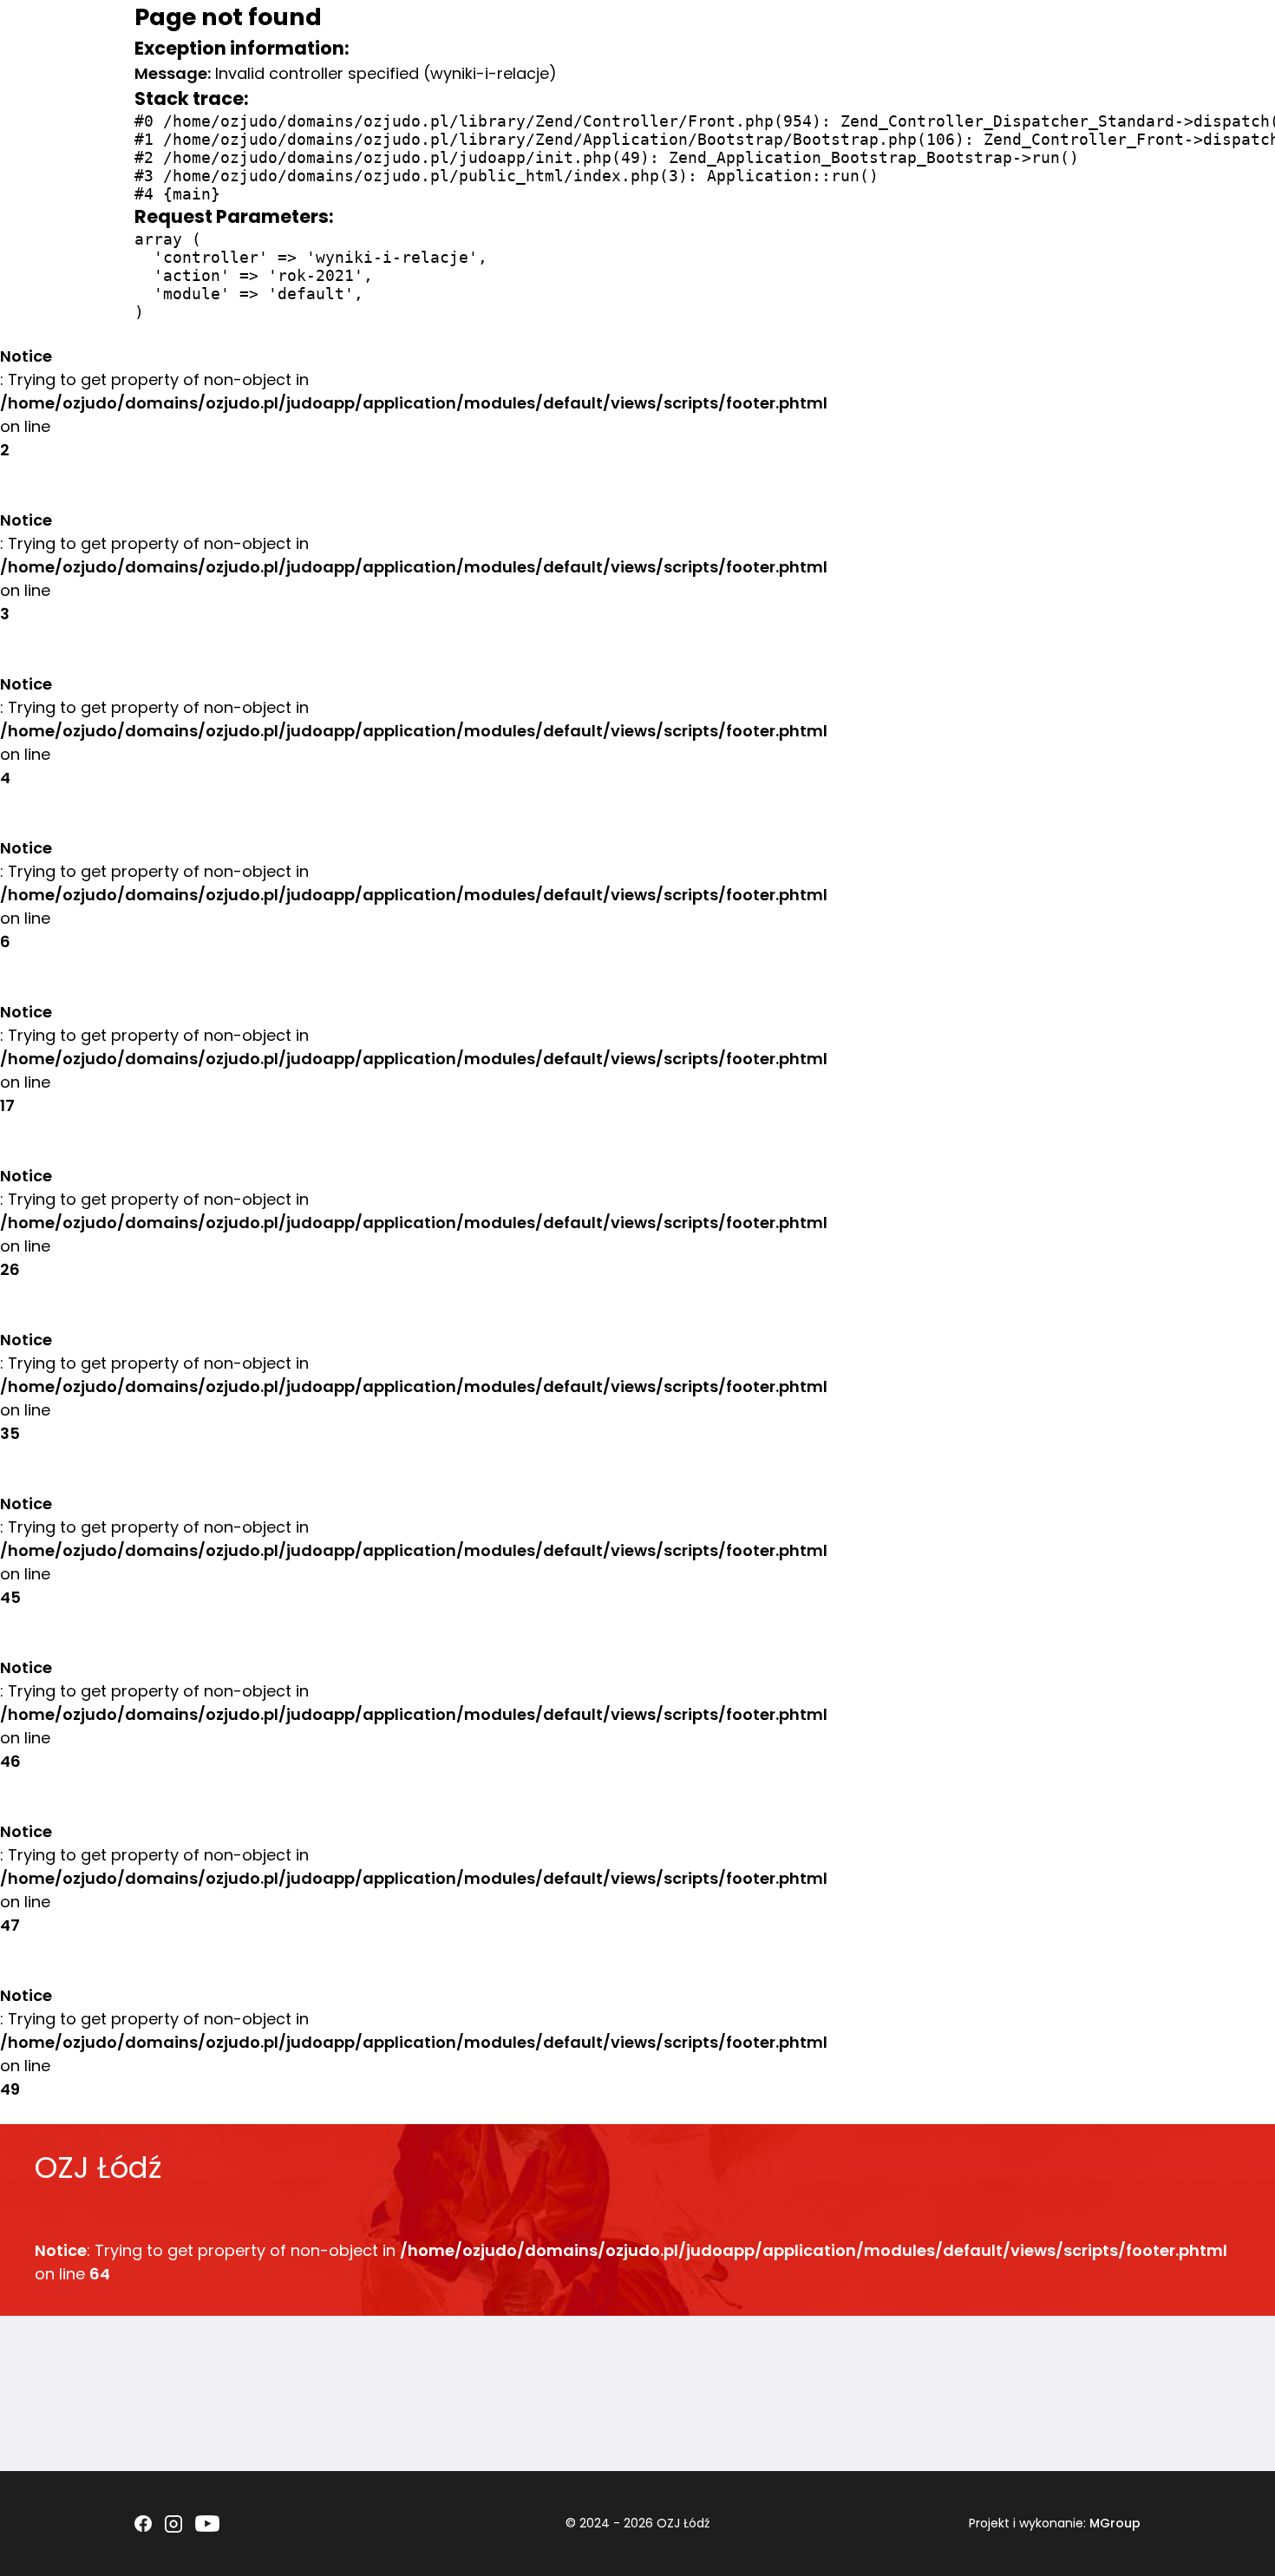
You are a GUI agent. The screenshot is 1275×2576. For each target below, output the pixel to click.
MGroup (1115, 2523)
